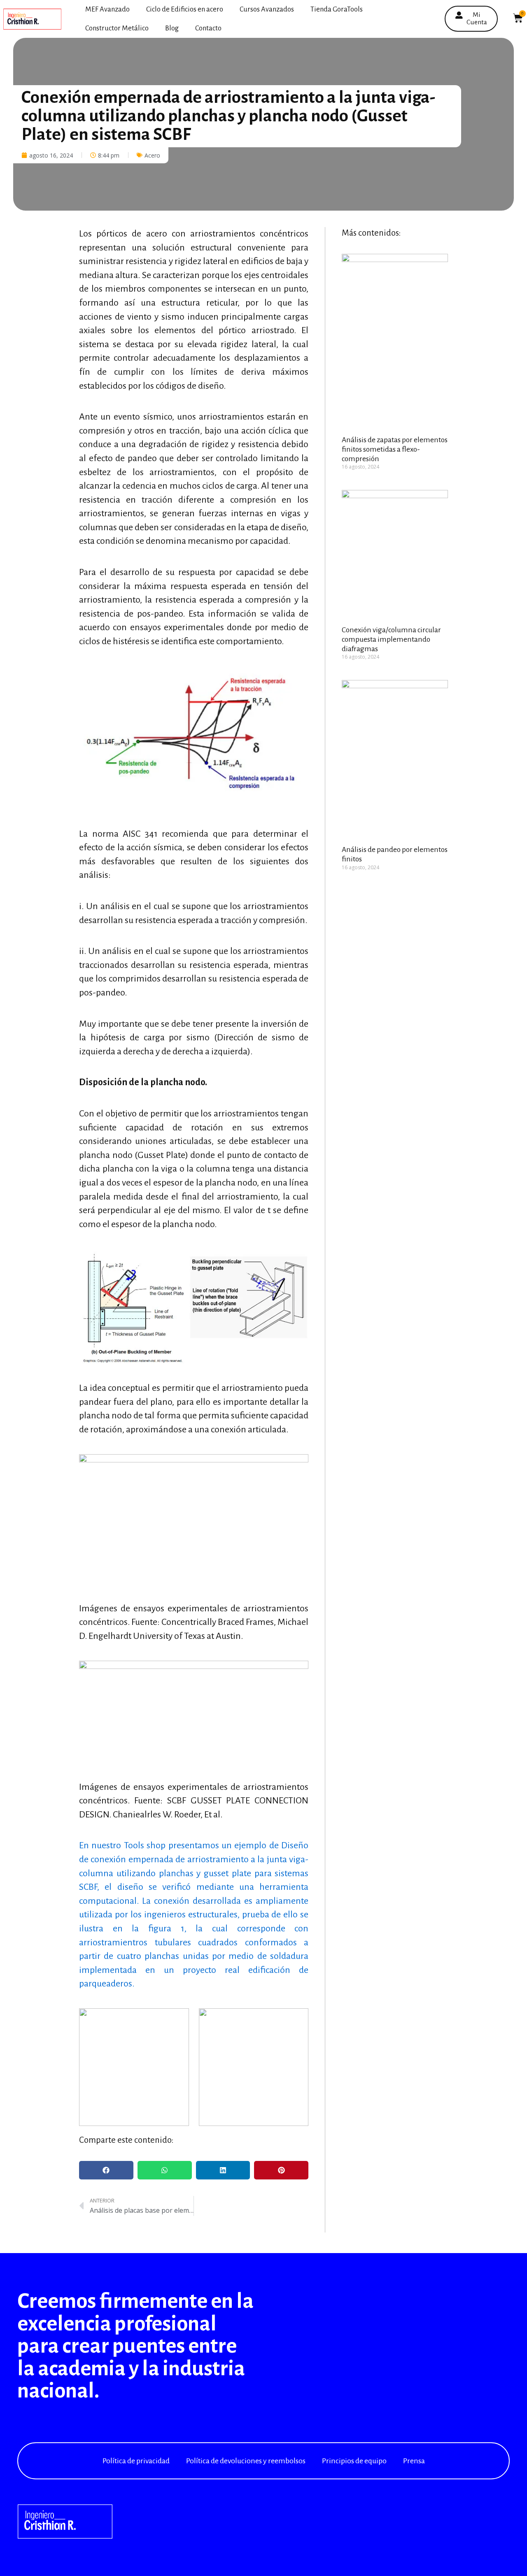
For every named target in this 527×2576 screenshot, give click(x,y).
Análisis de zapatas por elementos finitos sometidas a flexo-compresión (395, 449)
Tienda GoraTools (337, 9)
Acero (152, 155)
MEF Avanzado (107, 9)
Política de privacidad (136, 2461)
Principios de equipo (354, 2461)
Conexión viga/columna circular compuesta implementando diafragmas (391, 639)
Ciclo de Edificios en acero (185, 9)
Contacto (208, 28)
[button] (106, 2170)
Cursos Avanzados (267, 9)
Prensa (414, 2461)
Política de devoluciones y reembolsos (246, 2461)
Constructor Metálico (117, 28)
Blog (172, 28)
